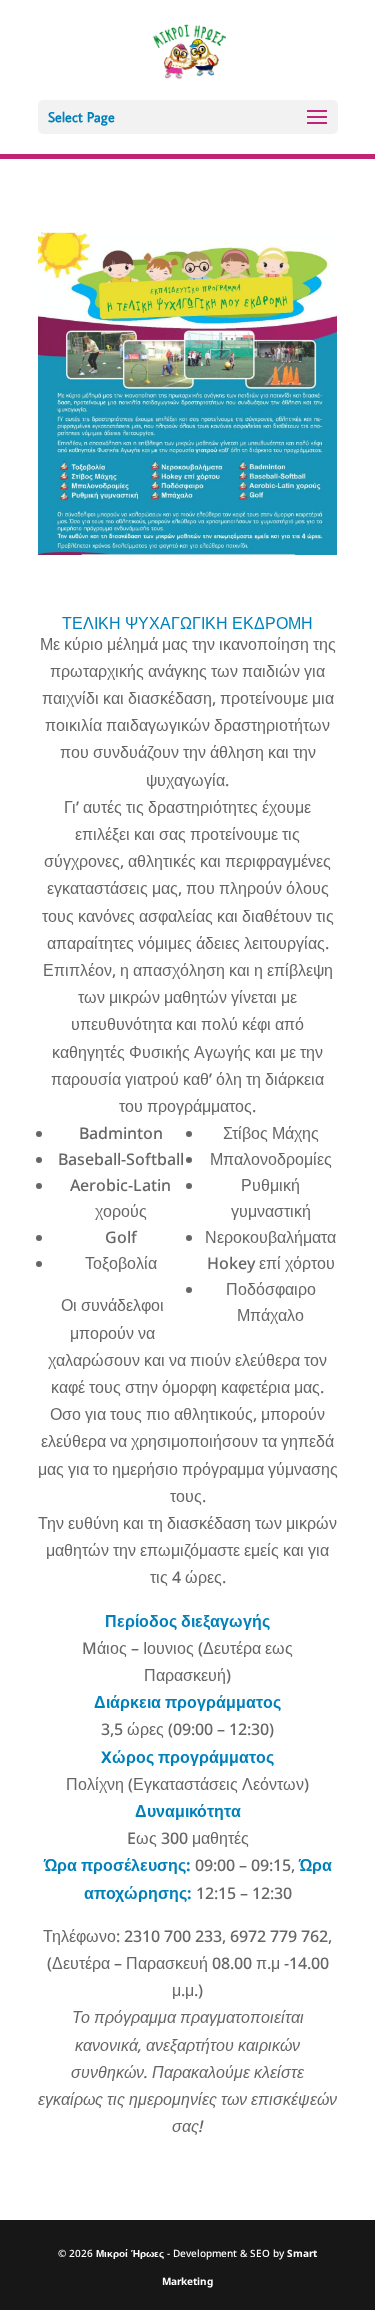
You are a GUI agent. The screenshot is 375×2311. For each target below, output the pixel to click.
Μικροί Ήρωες (130, 2253)
